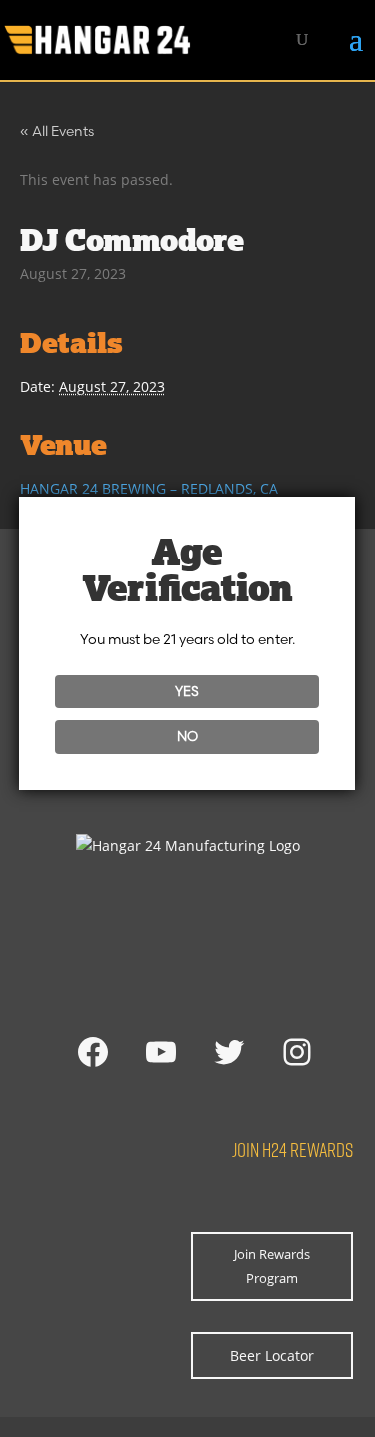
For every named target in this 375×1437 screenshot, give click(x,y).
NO (187, 736)
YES (187, 691)
